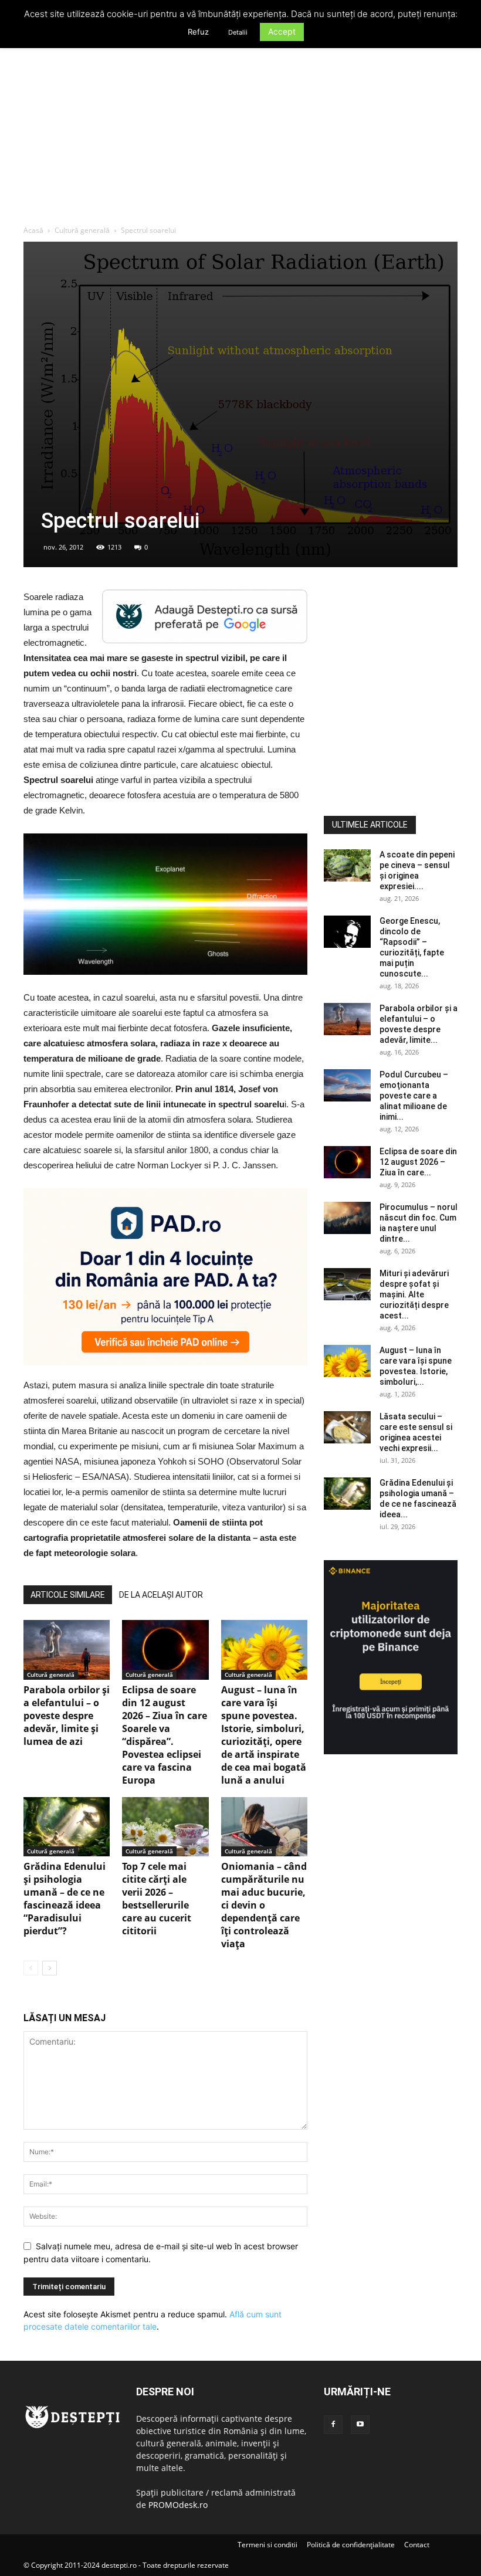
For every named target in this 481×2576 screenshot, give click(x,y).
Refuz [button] (198, 32)
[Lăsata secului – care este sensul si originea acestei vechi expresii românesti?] (347, 1427)
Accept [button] (282, 31)
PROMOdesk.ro (178, 2505)
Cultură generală (82, 230)
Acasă (33, 230)
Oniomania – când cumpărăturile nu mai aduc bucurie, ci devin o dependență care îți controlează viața (264, 1905)
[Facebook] (333, 2425)
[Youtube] (360, 2425)
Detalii (238, 32)
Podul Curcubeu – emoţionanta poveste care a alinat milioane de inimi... (414, 1096)
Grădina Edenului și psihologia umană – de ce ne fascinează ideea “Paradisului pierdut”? (65, 1899)
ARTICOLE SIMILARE (68, 1595)
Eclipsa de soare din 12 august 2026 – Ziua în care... (418, 1162)
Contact (417, 2545)
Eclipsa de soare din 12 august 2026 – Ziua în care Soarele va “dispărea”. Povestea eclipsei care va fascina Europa (165, 1735)
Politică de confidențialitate (351, 2545)
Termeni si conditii (267, 2545)
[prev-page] (31, 1968)
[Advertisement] (240, 137)
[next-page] (50, 1968)
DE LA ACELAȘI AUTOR (161, 1595)
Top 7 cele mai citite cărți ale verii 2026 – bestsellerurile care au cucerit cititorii (157, 1899)
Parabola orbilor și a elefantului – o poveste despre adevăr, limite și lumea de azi (67, 1716)
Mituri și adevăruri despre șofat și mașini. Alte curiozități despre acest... (414, 1294)
